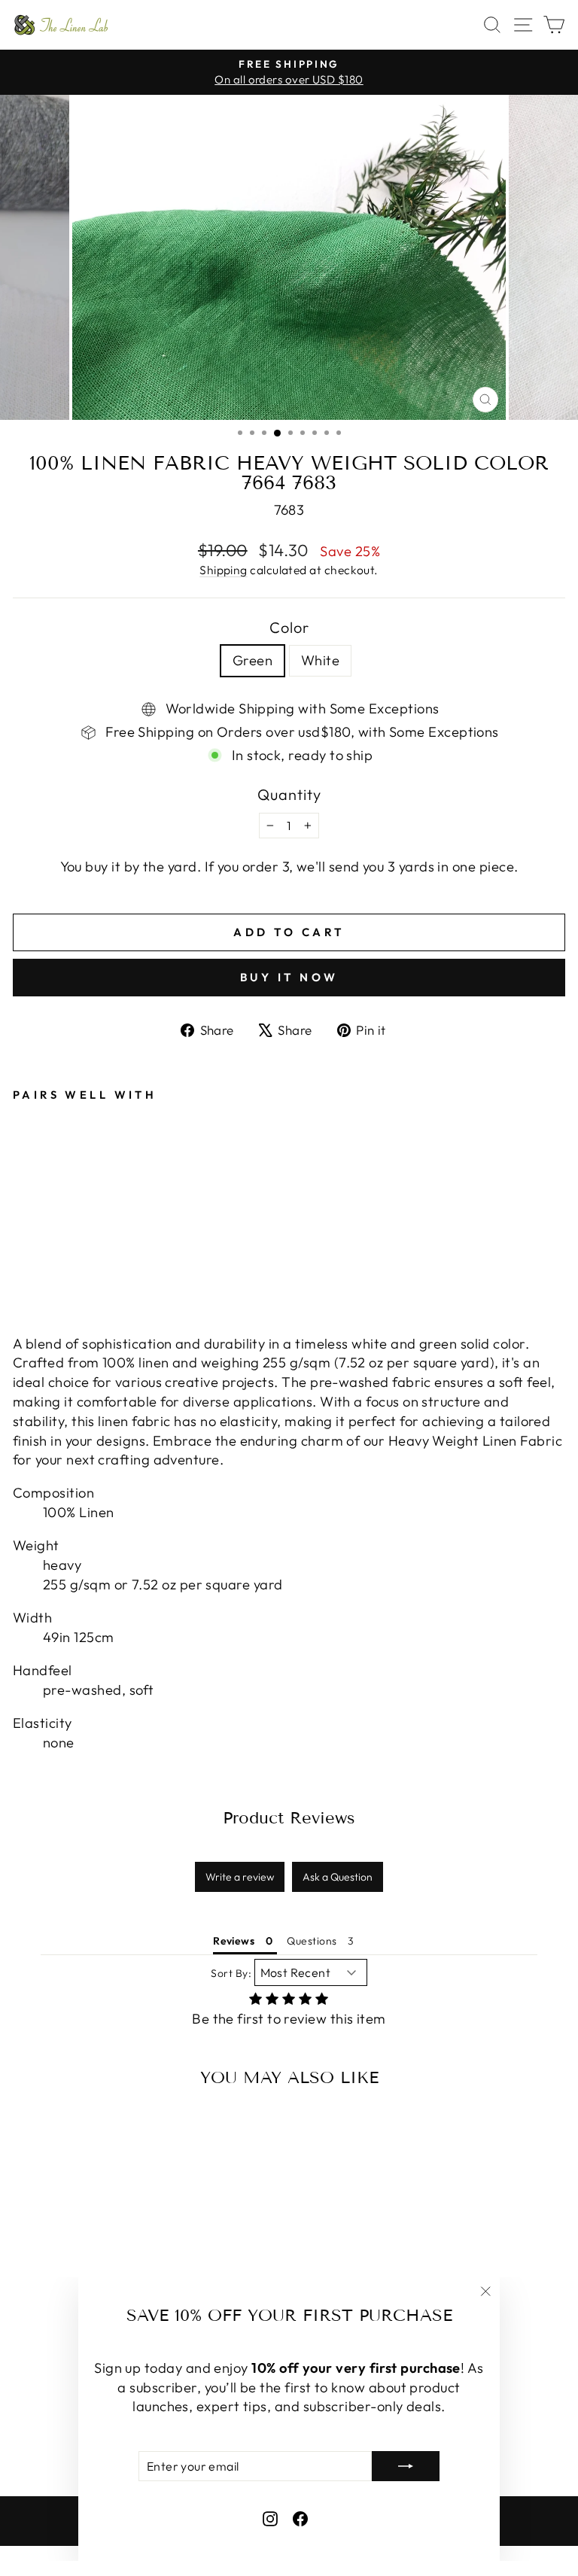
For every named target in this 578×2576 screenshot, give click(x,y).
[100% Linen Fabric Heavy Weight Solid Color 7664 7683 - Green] (21, 1259)
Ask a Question (338, 1877)
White (320, 660)
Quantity (289, 794)
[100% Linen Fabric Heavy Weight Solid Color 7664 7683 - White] (39, 1259)
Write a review (240, 1877)
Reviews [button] (234, 1941)
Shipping (224, 570)
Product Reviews (289, 1818)
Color (289, 627)
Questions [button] (312, 1941)
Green (252, 660)
